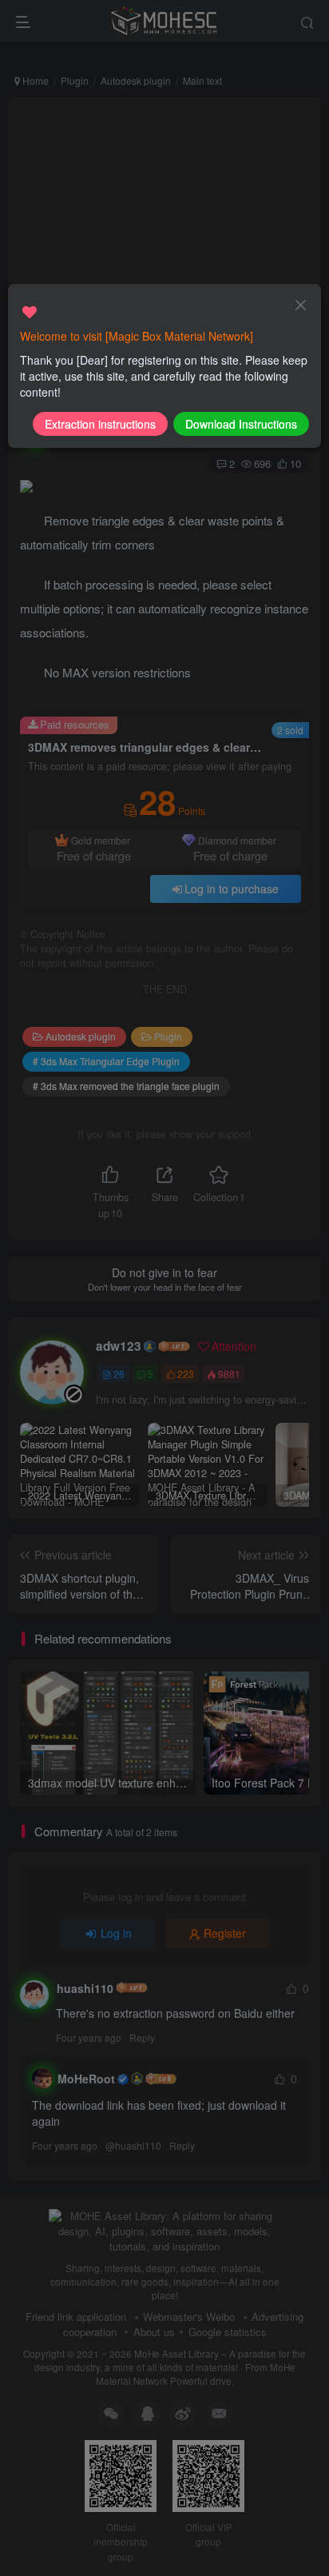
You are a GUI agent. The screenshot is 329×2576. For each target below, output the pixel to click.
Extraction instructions (100, 424)
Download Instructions (241, 424)
